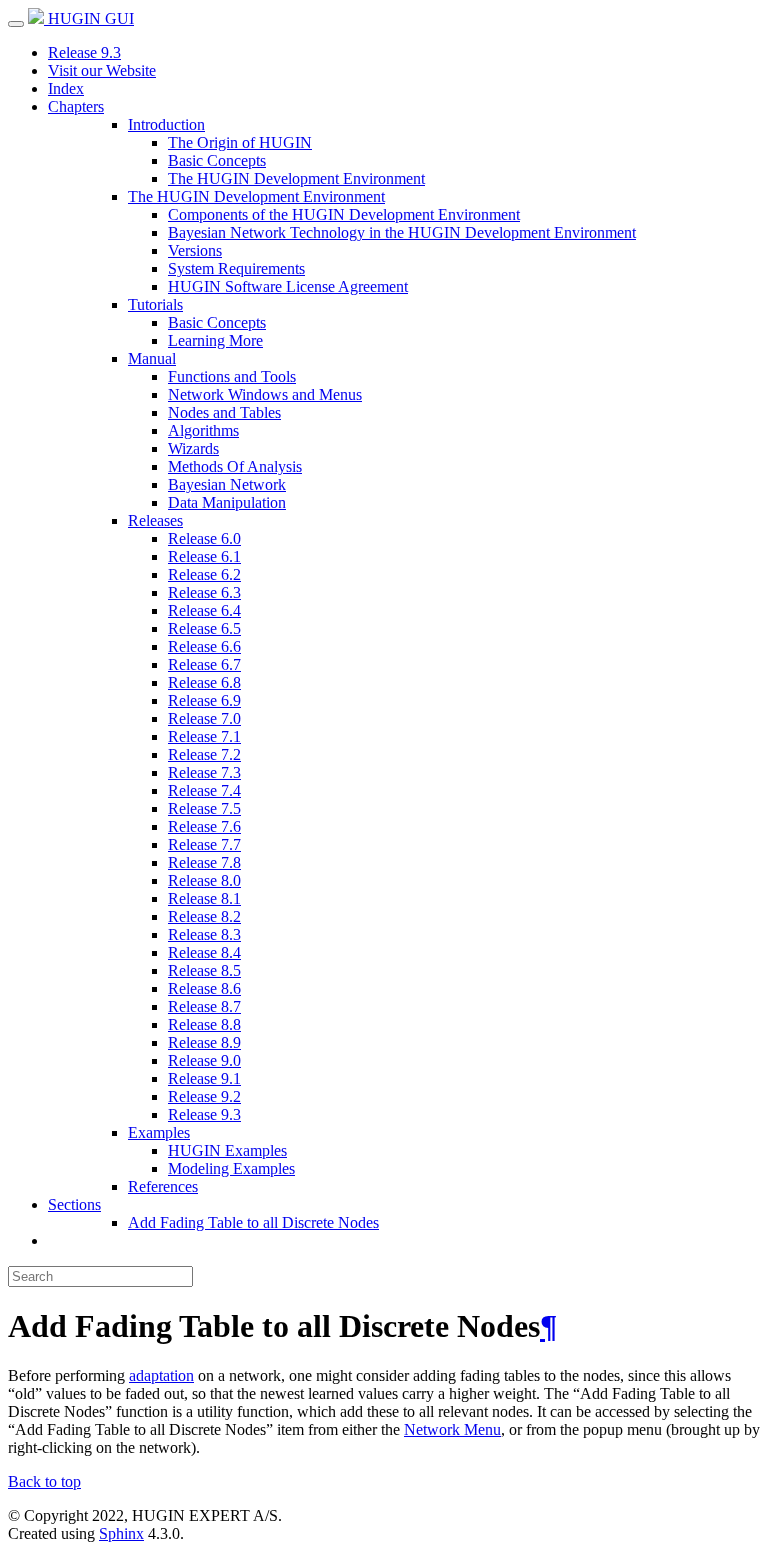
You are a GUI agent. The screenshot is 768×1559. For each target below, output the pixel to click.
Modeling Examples (231, 1168)
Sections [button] (74, 1204)
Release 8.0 (204, 880)
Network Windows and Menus (265, 394)
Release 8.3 (204, 934)
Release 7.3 (204, 772)
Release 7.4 (204, 790)
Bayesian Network (227, 484)
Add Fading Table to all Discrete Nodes (253, 1222)
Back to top (44, 1481)
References (163, 1186)
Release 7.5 (204, 808)
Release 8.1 (204, 898)
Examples (159, 1132)
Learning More (215, 340)
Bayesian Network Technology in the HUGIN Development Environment (402, 232)
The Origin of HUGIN (240, 142)
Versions (195, 250)
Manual (152, 358)
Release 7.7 (204, 844)
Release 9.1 (204, 1078)
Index (66, 88)
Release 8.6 (204, 988)
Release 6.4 (204, 610)
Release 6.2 (204, 574)
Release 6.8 (204, 682)
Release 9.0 (204, 1060)
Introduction (166, 124)
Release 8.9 (204, 1042)
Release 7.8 (204, 862)
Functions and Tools (232, 376)
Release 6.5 (204, 628)
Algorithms (203, 430)
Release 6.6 (204, 646)
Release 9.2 (204, 1096)
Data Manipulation (227, 502)
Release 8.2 (204, 916)
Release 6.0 (204, 538)
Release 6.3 (204, 592)
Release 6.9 (204, 700)
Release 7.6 (204, 826)
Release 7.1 (204, 736)
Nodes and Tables (224, 412)
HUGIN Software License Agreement (288, 286)
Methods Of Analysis (235, 466)
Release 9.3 (84, 52)
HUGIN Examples (227, 1150)
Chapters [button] (76, 106)
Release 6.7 (204, 664)
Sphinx (121, 1533)
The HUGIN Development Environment (296, 178)
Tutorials (155, 304)
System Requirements (236, 268)
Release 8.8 (204, 1024)
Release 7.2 (204, 754)
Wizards (193, 448)
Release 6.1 (204, 556)
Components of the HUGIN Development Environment (344, 214)
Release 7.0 (204, 718)
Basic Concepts (217, 160)
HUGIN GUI (89, 18)
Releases (155, 520)
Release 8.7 (204, 1006)
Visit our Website (102, 70)
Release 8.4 (204, 952)
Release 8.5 (204, 970)
